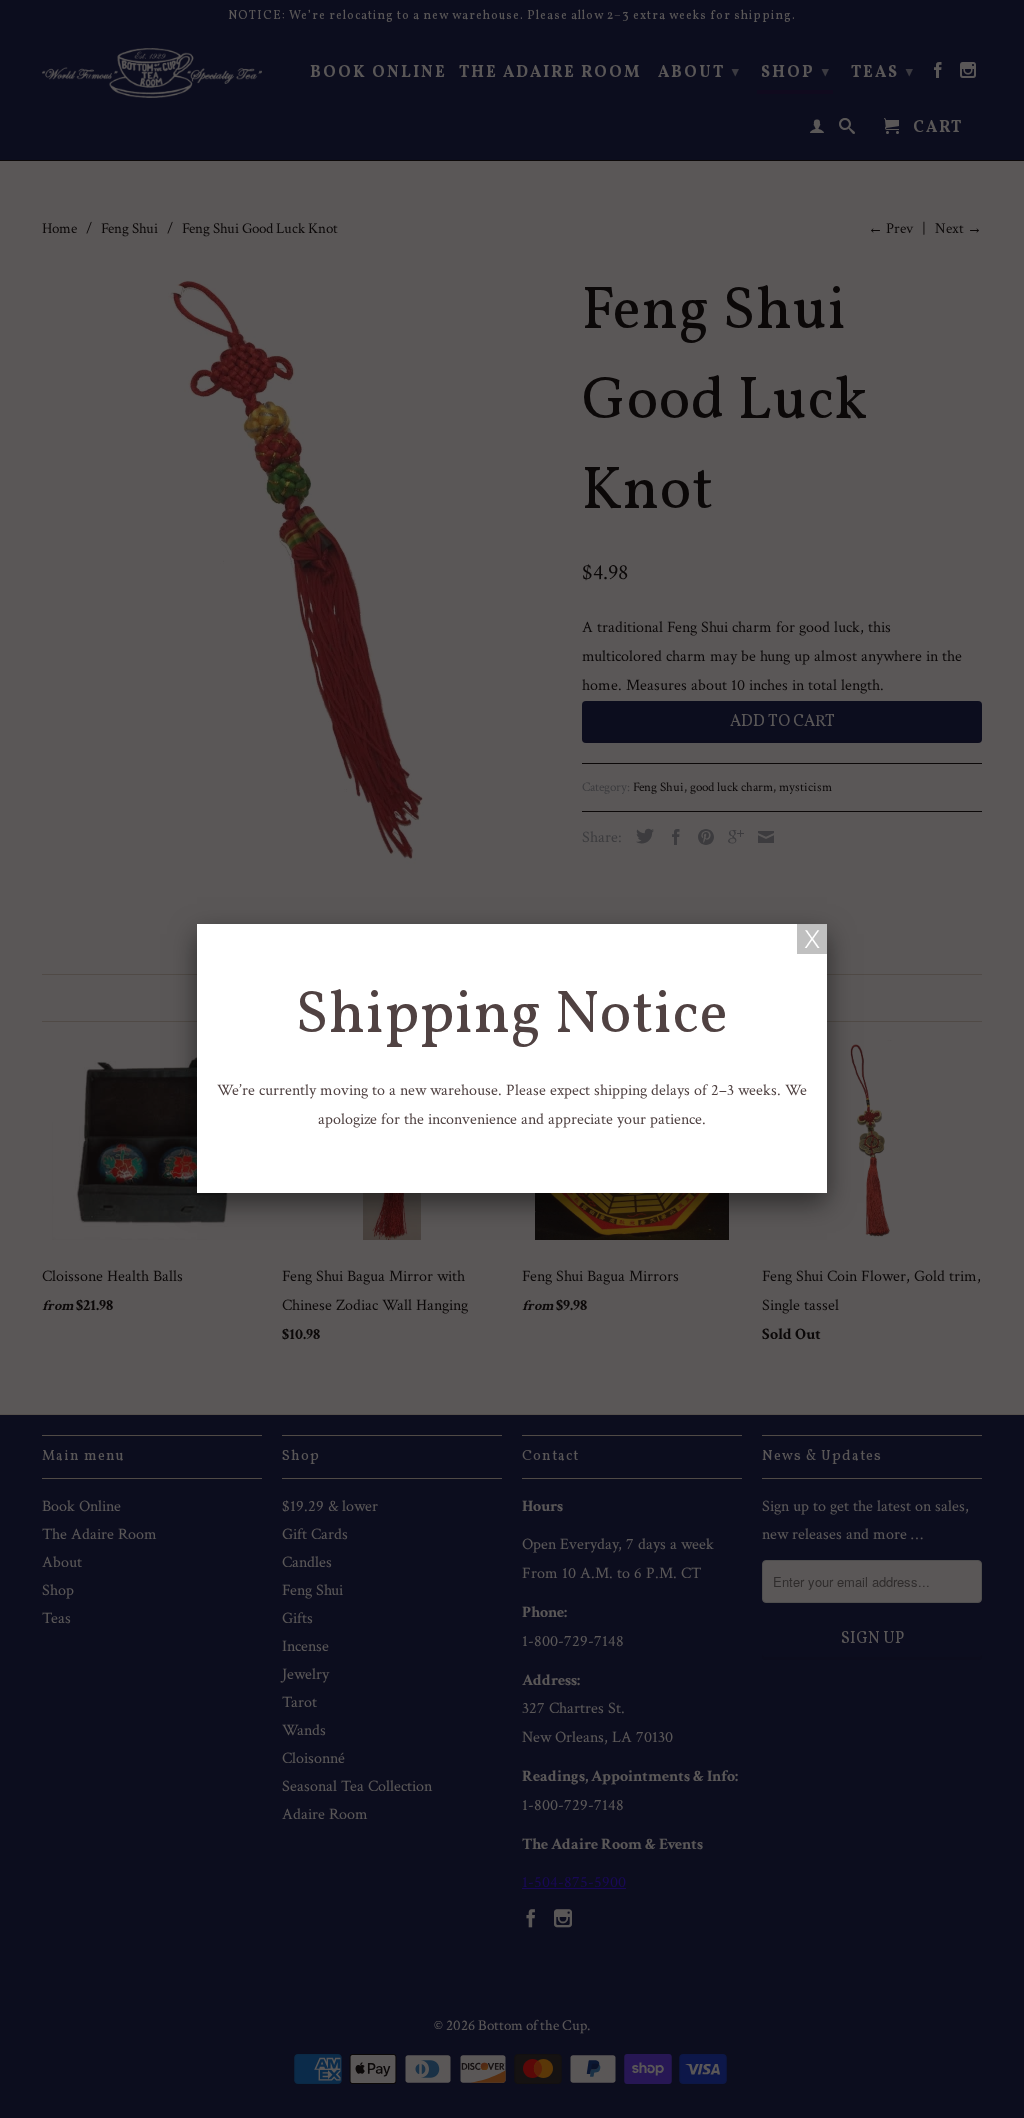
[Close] (812, 939)
